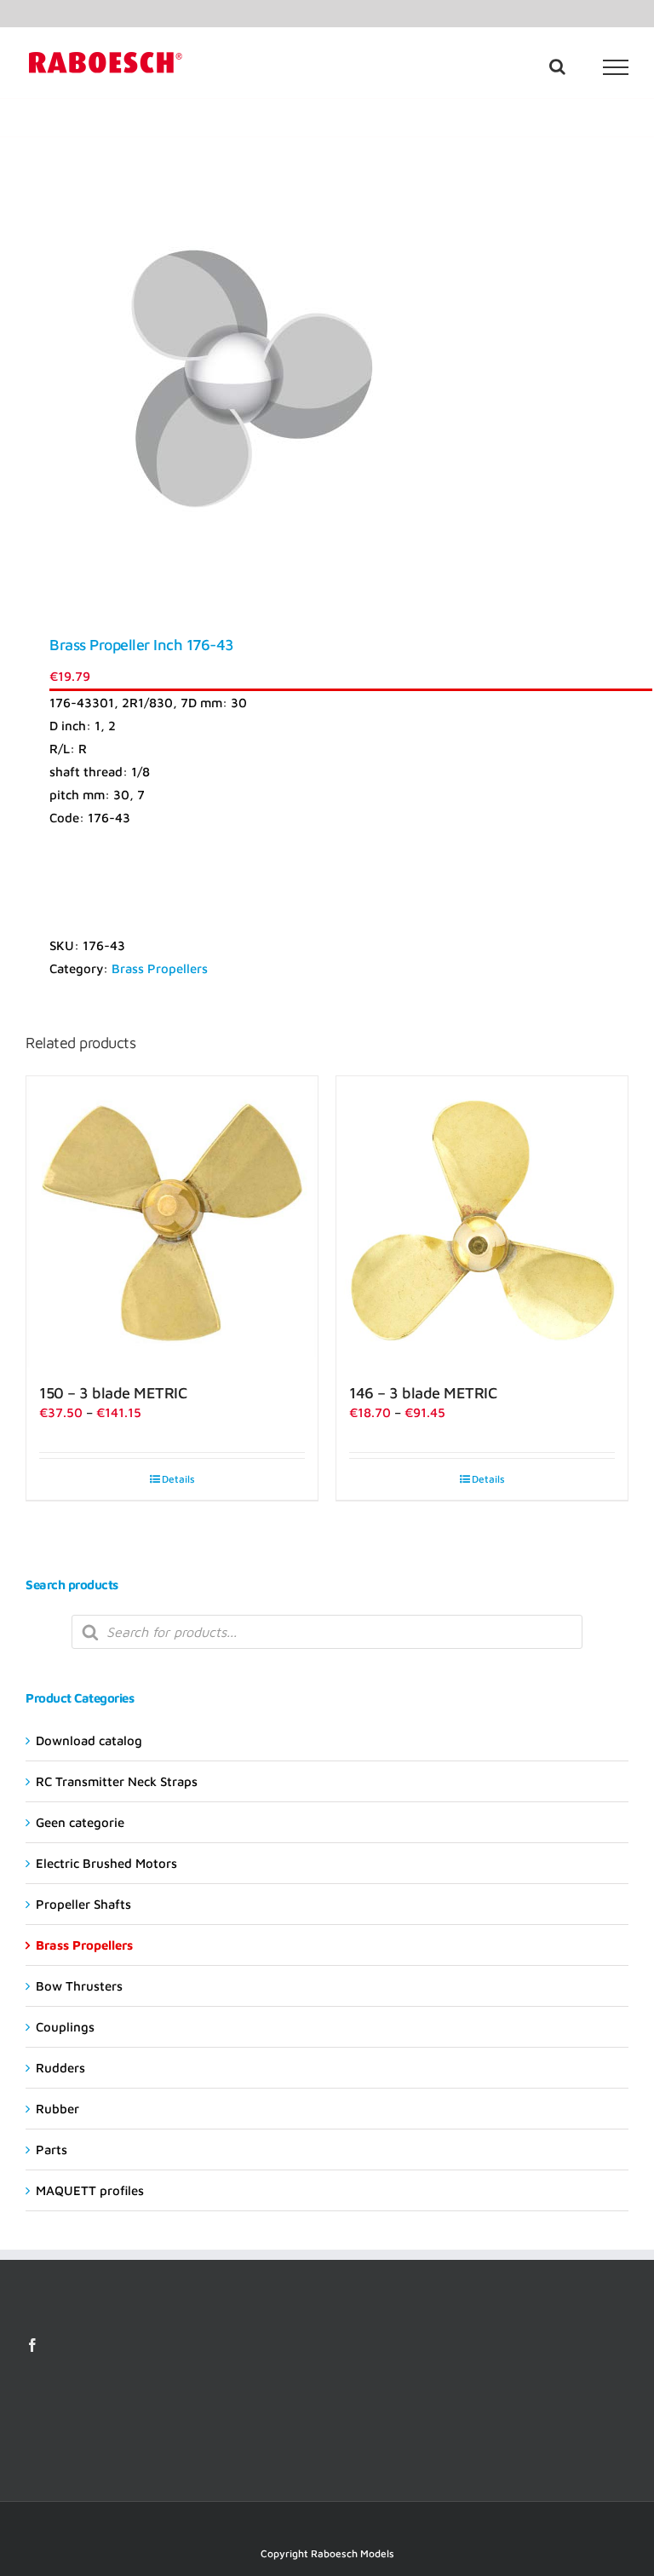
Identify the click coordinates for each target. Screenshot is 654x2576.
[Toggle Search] (557, 66)
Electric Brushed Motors (106, 1863)
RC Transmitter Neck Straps (117, 1781)
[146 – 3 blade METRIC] (482, 1222)
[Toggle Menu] (616, 67)
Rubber (57, 2109)
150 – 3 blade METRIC (113, 1393)
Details (178, 1479)
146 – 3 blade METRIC (423, 1393)
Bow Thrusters (79, 1986)
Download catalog (89, 1740)
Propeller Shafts (83, 1904)
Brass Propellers (160, 968)
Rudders (60, 2068)
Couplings (65, 2027)
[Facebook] (32, 2345)
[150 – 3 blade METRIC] (172, 1222)
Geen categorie (80, 1822)
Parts (52, 2150)
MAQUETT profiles (90, 2190)
